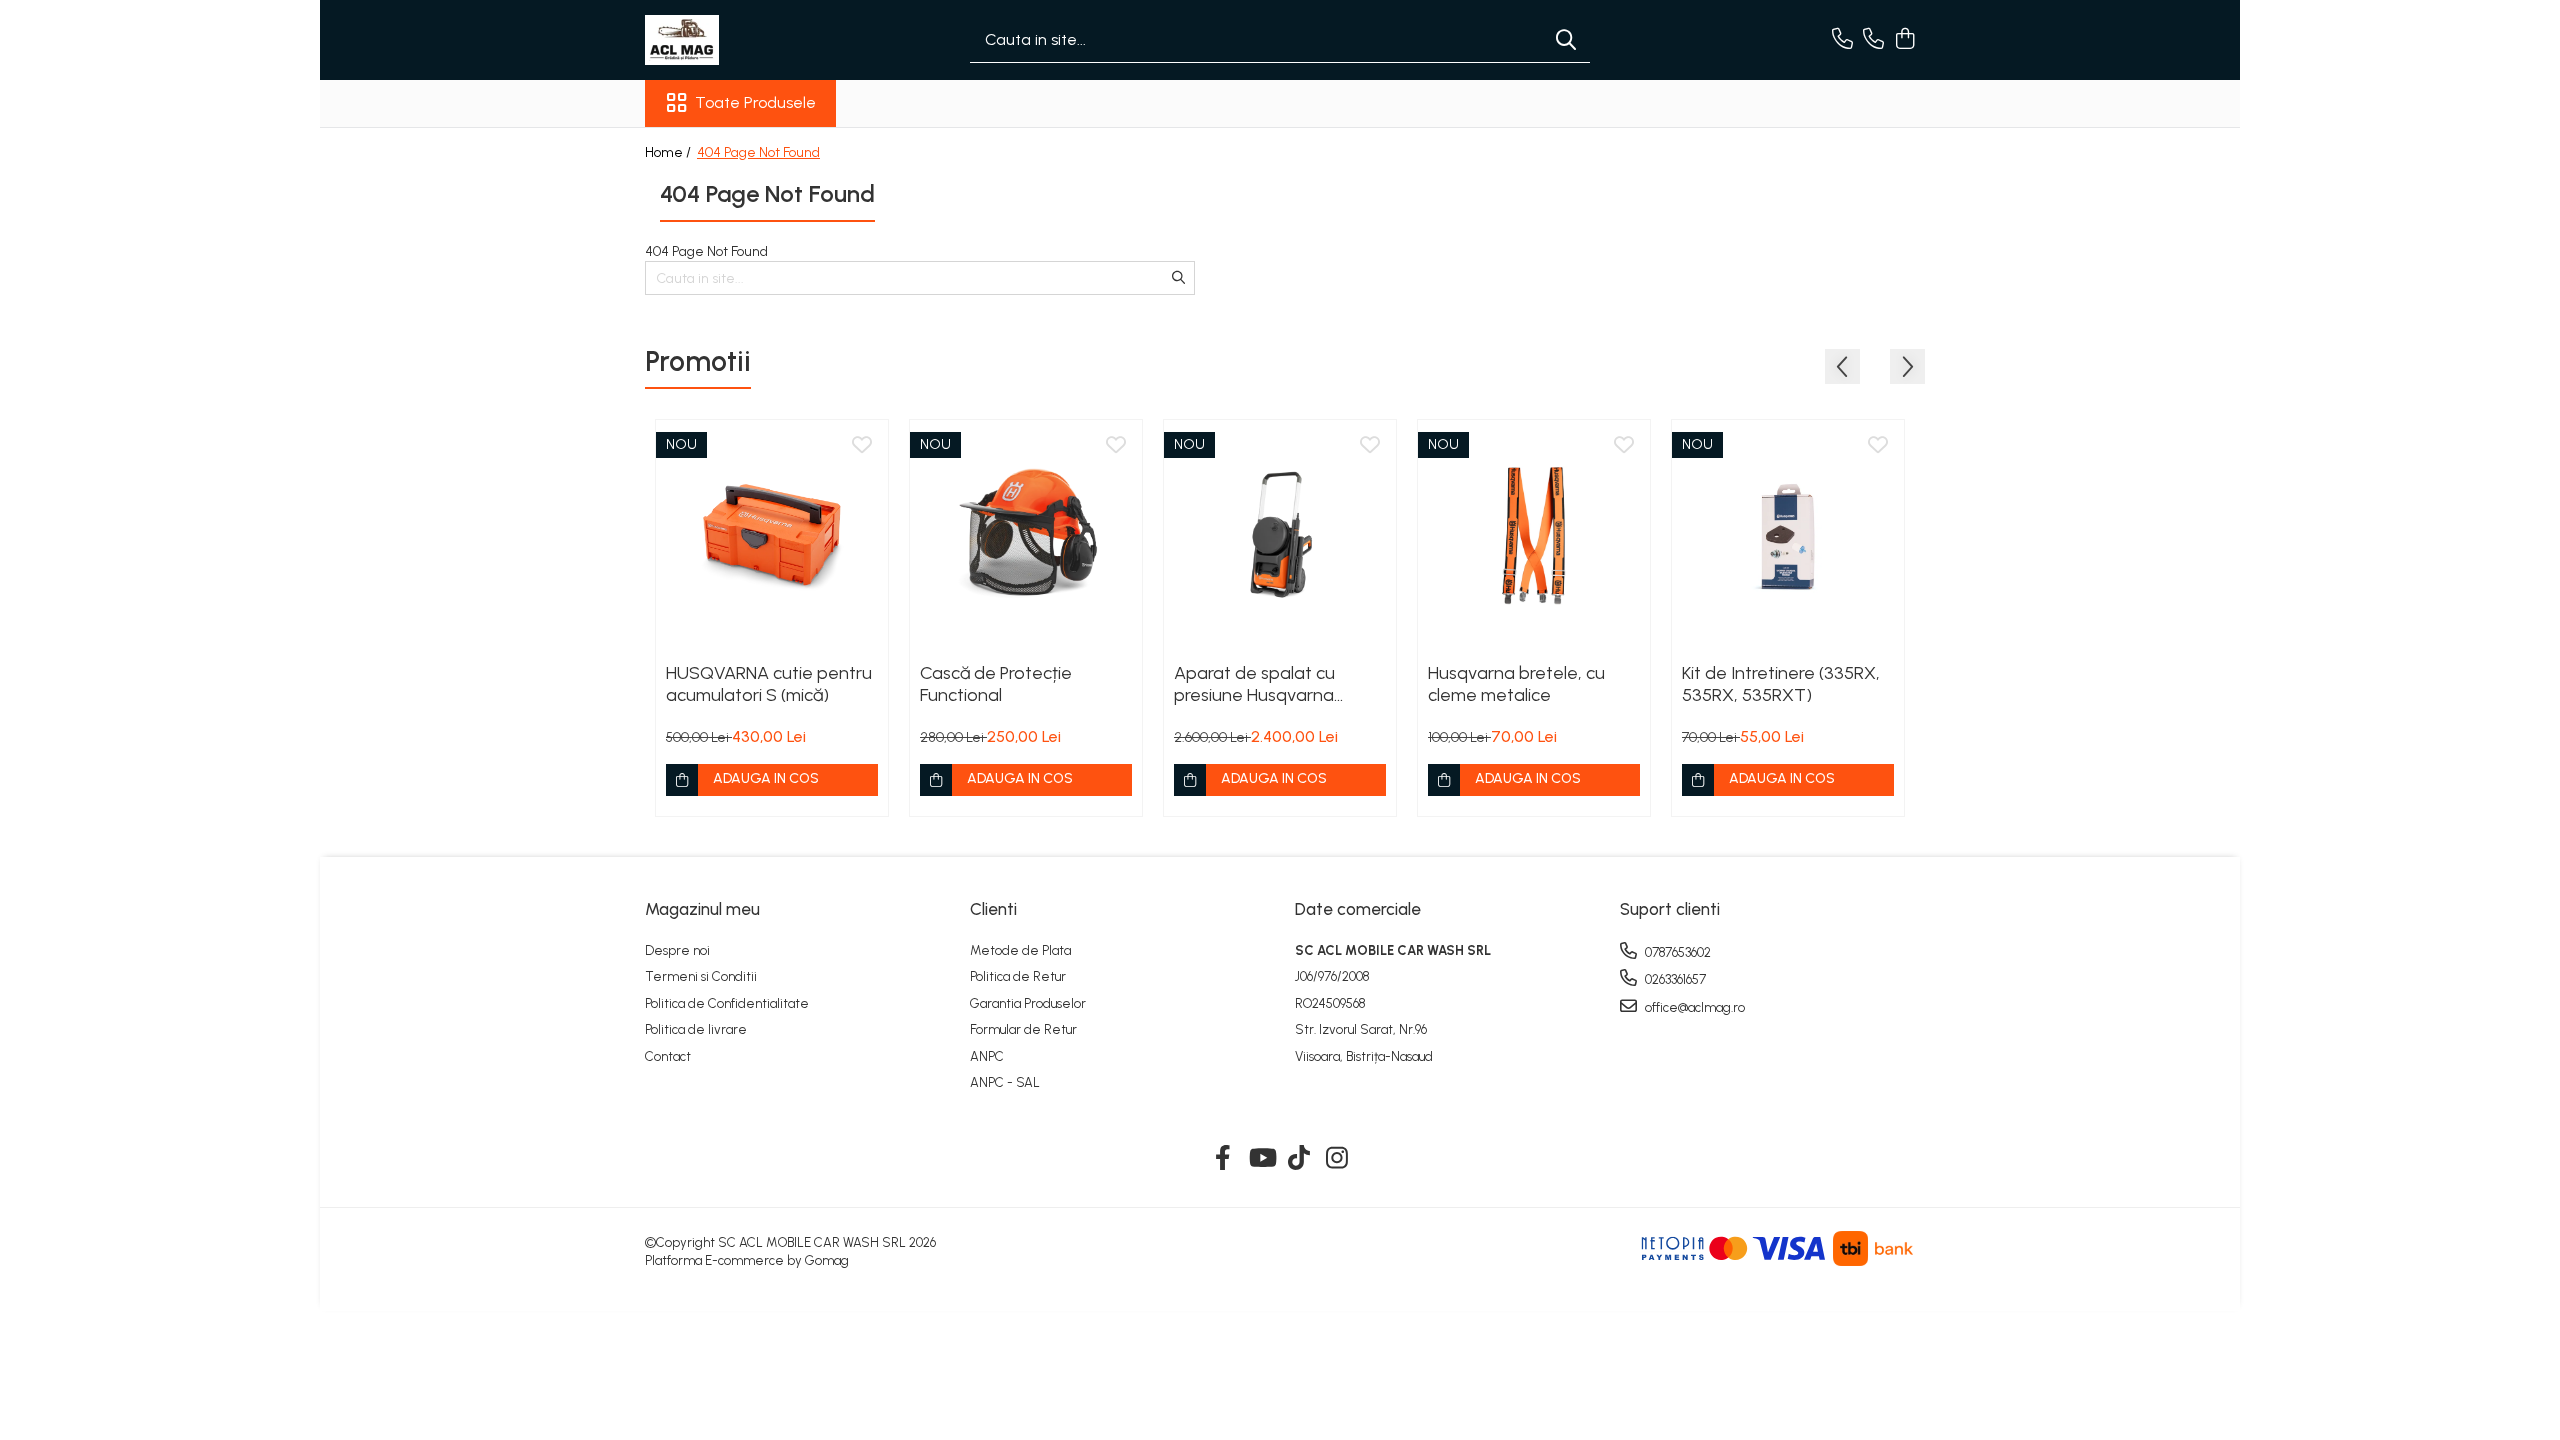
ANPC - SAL (1005, 1082)
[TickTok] (1299, 1159)
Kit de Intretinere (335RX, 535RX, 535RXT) (1781, 684)
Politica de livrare (696, 1029)
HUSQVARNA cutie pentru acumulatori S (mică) (769, 684)
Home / (669, 152)
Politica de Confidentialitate (727, 1003)
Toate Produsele (755, 102)
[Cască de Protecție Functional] (1026, 536)
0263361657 (1674, 979)
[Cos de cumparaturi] (1904, 40)
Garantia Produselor (1028, 1003)
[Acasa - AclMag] (745, 40)
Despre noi (677, 950)
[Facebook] (1223, 1159)
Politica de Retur (1018, 976)
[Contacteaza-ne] (1842, 40)
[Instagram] (1337, 1159)
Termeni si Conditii (701, 976)
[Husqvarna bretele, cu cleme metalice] (1534, 536)
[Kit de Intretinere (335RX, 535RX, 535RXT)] (1788, 536)
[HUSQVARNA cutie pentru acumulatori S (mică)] (772, 536)
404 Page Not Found (758, 152)
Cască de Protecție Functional (996, 684)
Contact (668, 1056)
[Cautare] (1566, 40)
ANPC (987, 1056)
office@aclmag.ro (1693, 1007)
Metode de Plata (1020, 950)
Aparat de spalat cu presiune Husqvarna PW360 (1254, 684)
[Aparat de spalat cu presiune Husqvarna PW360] (1280, 536)
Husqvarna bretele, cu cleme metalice (1516, 684)
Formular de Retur (1023, 1029)
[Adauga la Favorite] (862, 446)
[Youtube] (1261, 1159)
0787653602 (1676, 952)
